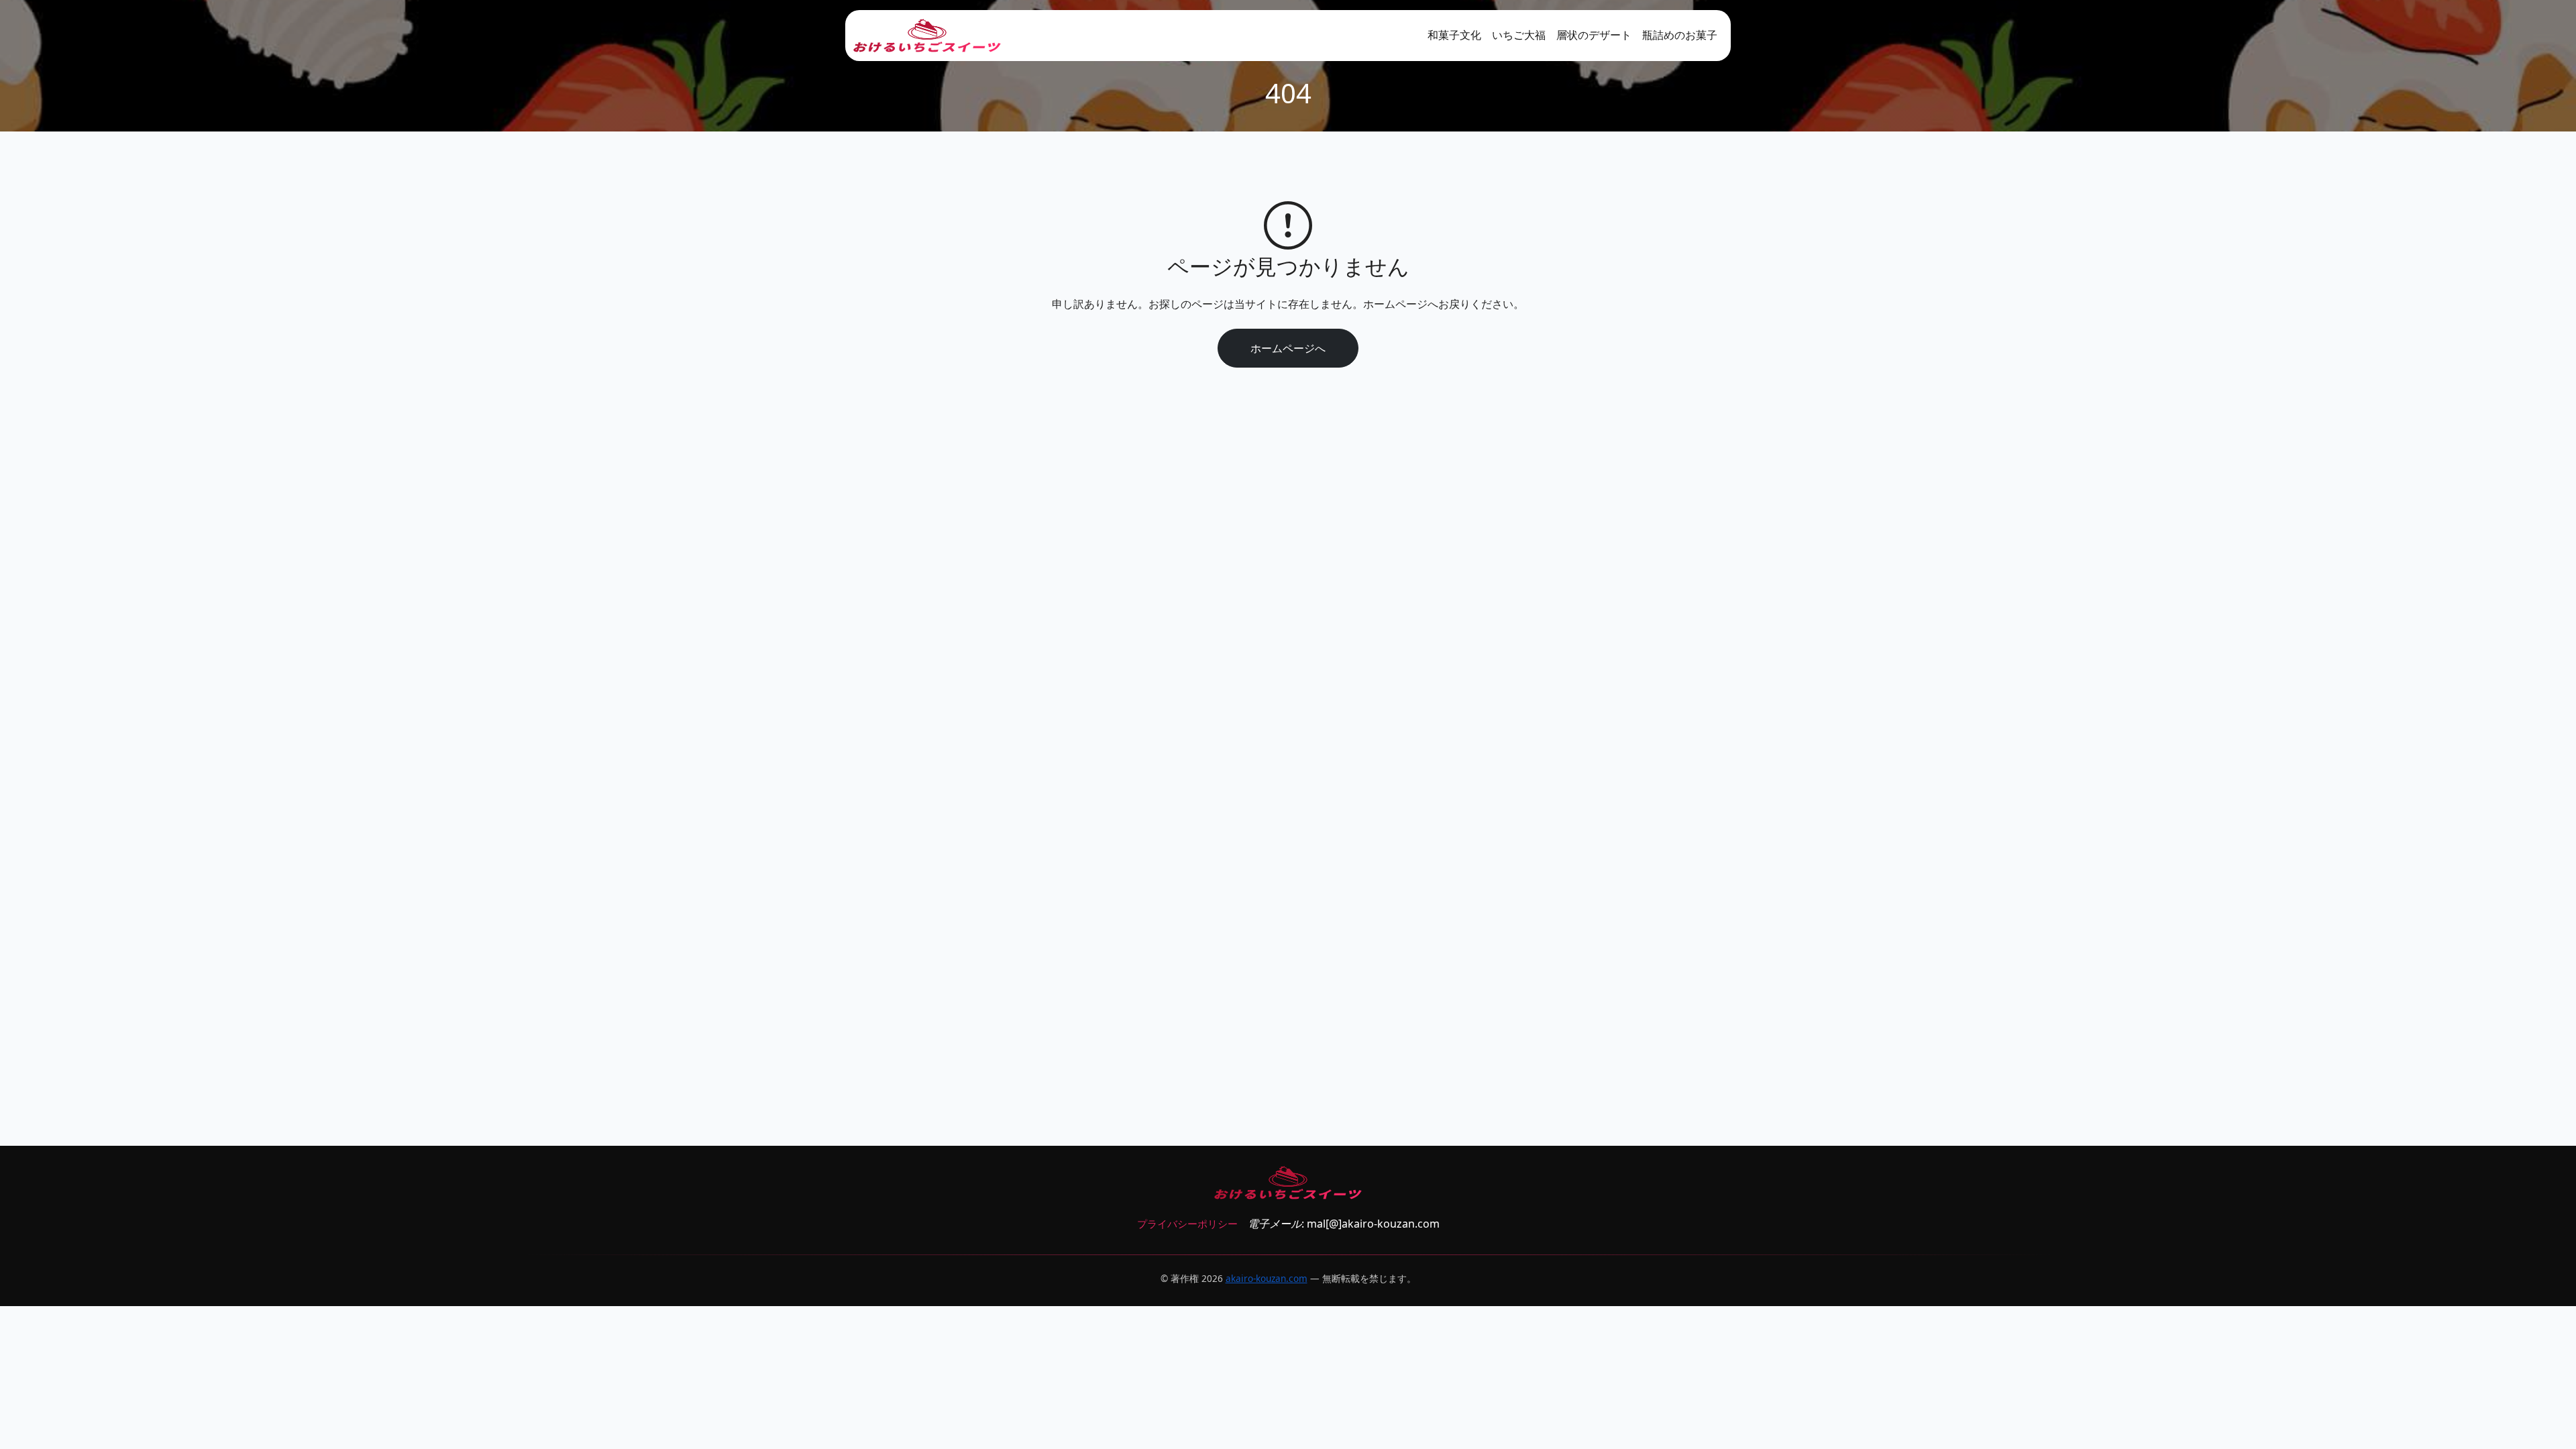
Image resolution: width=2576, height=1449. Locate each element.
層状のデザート (1594, 35)
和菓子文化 (1454, 35)
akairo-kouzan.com (1267, 1278)
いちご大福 (1519, 35)
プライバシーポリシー (1187, 1224)
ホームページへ (1288, 348)
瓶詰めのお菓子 (1680, 35)
